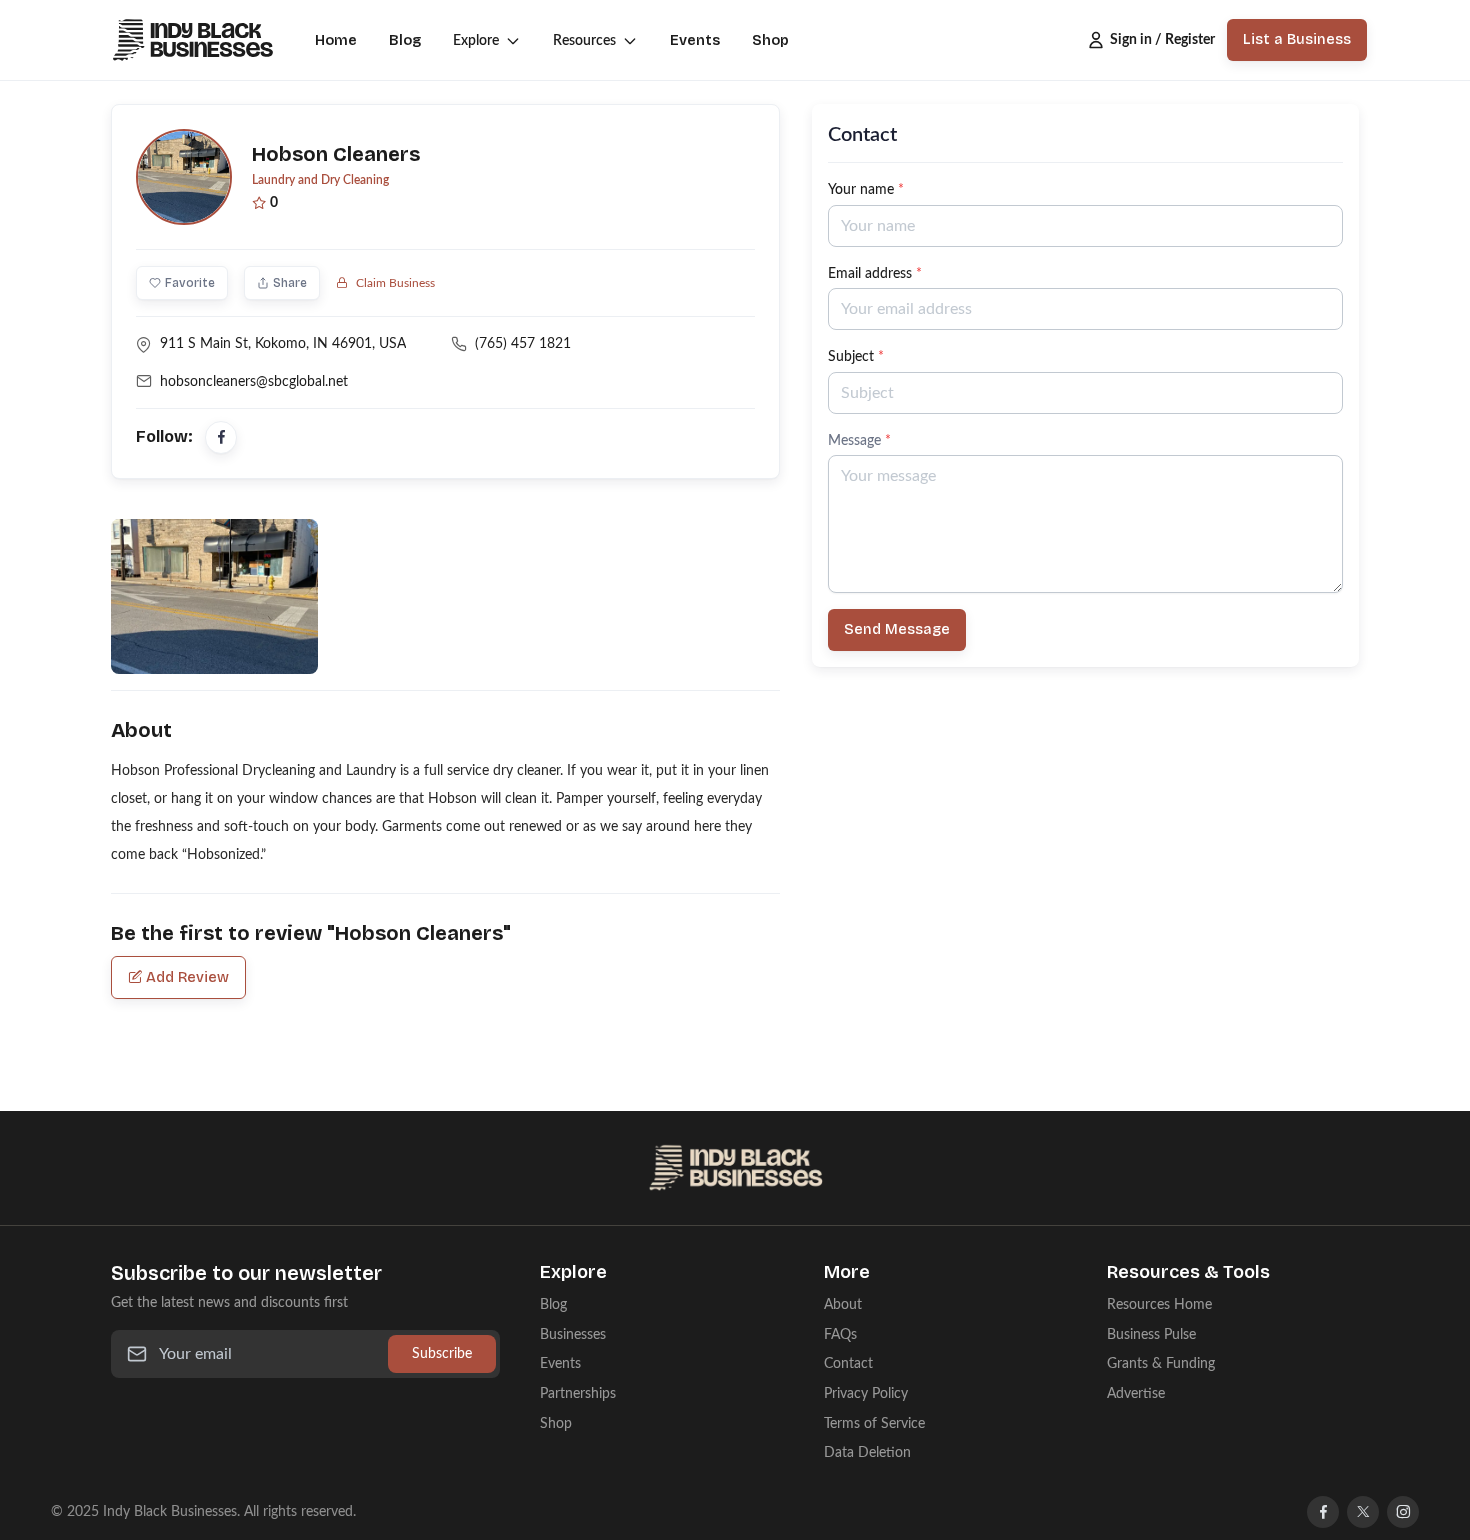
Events (695, 40)
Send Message (897, 629)
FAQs (840, 1334)
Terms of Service (874, 1423)
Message (859, 440)
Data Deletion (867, 1452)
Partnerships (578, 1393)
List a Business (1297, 39)
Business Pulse (1151, 1334)
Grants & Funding (1161, 1363)
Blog (405, 40)
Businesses (573, 1334)
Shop (770, 40)
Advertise (1136, 1393)
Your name (866, 189)
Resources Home (1159, 1304)
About (843, 1304)
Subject (856, 356)
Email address (875, 273)
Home (336, 40)
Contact (848, 1363)
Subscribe (442, 1353)
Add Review (187, 977)
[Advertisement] (1085, 831)
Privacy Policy (866, 1393)
